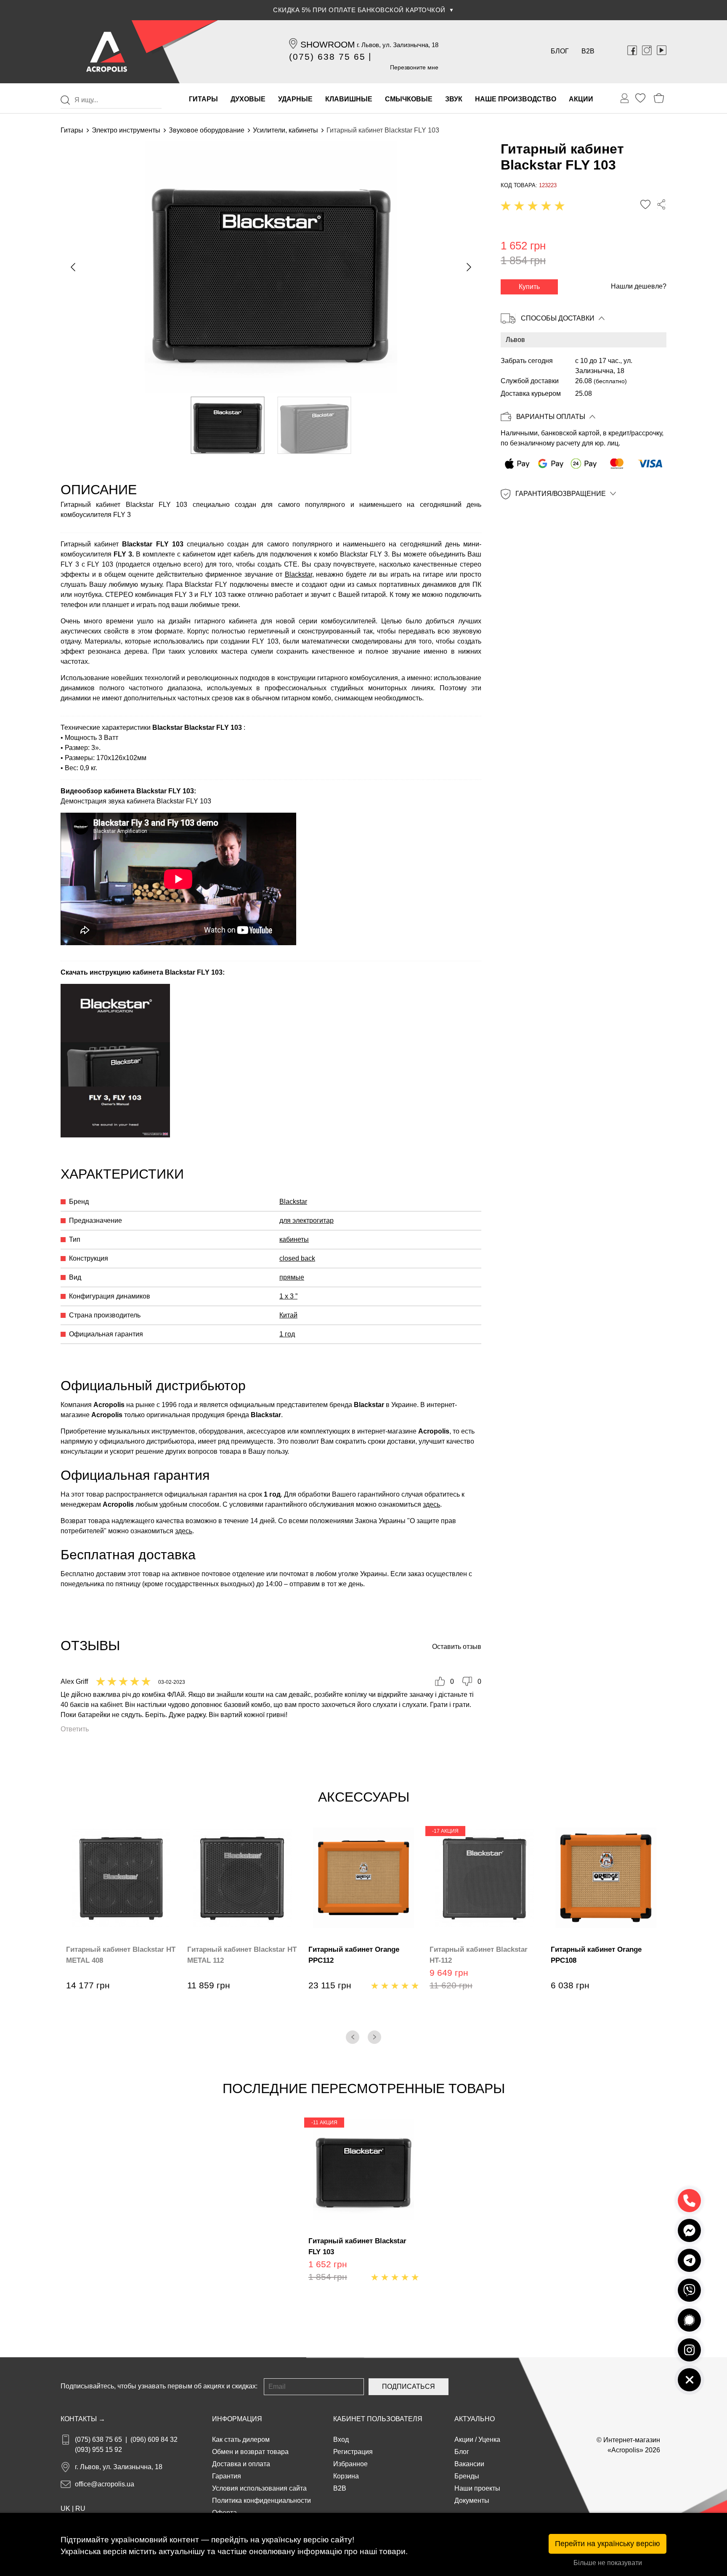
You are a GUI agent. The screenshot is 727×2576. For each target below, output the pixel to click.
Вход (341, 2440)
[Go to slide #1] (228, 425)
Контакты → (83, 2419)
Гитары (72, 130)
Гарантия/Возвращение (561, 494)
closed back (297, 1258)
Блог (560, 51)
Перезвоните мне (414, 67)
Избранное (350, 2464)
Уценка (489, 2440)
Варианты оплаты (551, 417)
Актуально (475, 2419)
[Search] (65, 100)
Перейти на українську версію (608, 2544)
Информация (237, 2419)
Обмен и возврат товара (250, 2452)
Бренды (467, 2476)
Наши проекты (477, 2488)
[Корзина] (659, 98)
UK (65, 2508)
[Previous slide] (74, 267)
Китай (288, 1315)
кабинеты (294, 1239)
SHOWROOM (328, 44)
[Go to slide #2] (314, 425)
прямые (292, 1277)
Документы (472, 2500)
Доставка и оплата (241, 2464)
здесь (431, 1504)
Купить (529, 287)
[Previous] (353, 2037)
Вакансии (469, 2464)
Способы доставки (558, 318)
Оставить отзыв (457, 1647)
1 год (287, 1334)
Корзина (346, 2476)
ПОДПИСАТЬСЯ (409, 2387)
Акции (464, 2440)
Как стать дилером (241, 2440)
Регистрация (353, 2452)
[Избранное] (640, 98)
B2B (588, 51)
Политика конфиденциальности (261, 2500)
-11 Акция (324, 2123)
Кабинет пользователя (378, 2419)
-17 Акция (445, 1831)
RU (80, 2508)
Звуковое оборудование (207, 130)
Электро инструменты (126, 130)
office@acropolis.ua (105, 2484)
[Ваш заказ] (625, 98)
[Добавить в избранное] (645, 205)
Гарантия (227, 2476)
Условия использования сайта (259, 2488)
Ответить (75, 1729)
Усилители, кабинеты (285, 130)
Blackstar (298, 574)
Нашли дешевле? (639, 286)
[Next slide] (468, 267)
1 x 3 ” (288, 1296)
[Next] (374, 2037)
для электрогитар (306, 1220)
